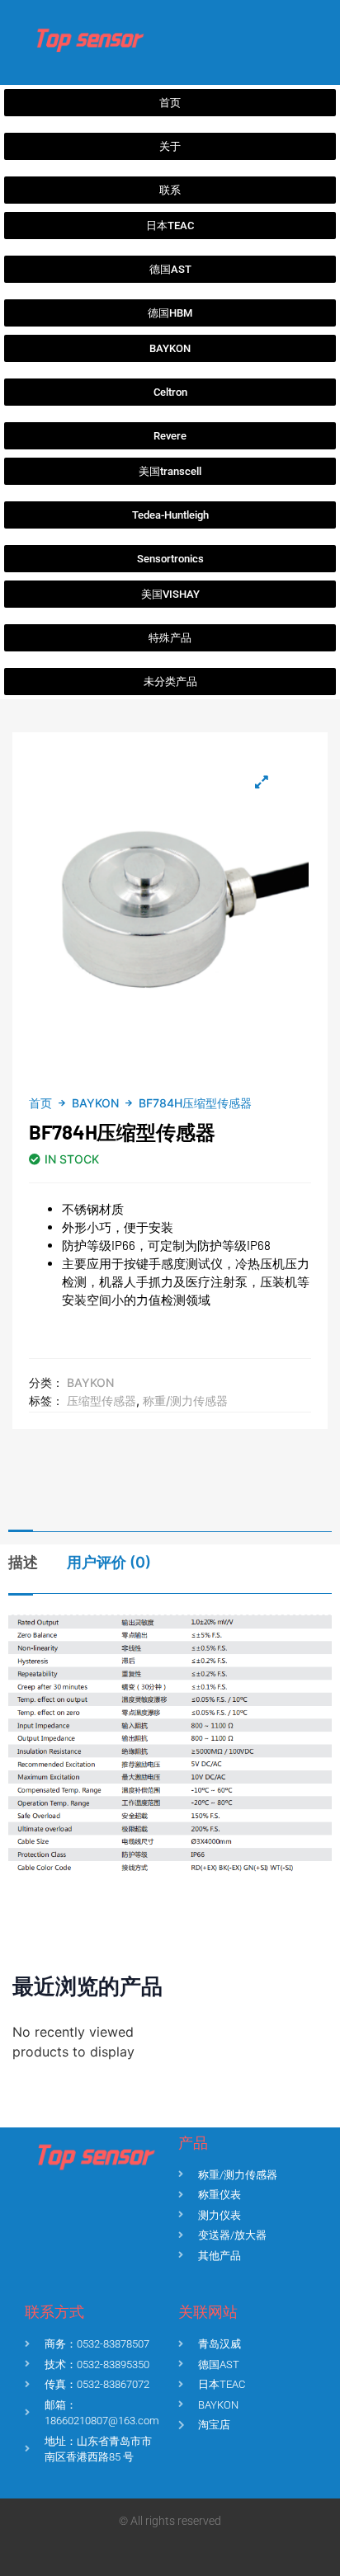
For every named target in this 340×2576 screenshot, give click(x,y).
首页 (40, 1103)
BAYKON (95, 1103)
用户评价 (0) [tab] (109, 1562)
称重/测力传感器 (185, 1401)
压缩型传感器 (102, 1401)
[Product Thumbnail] (262, 782)
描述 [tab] (23, 1562)
